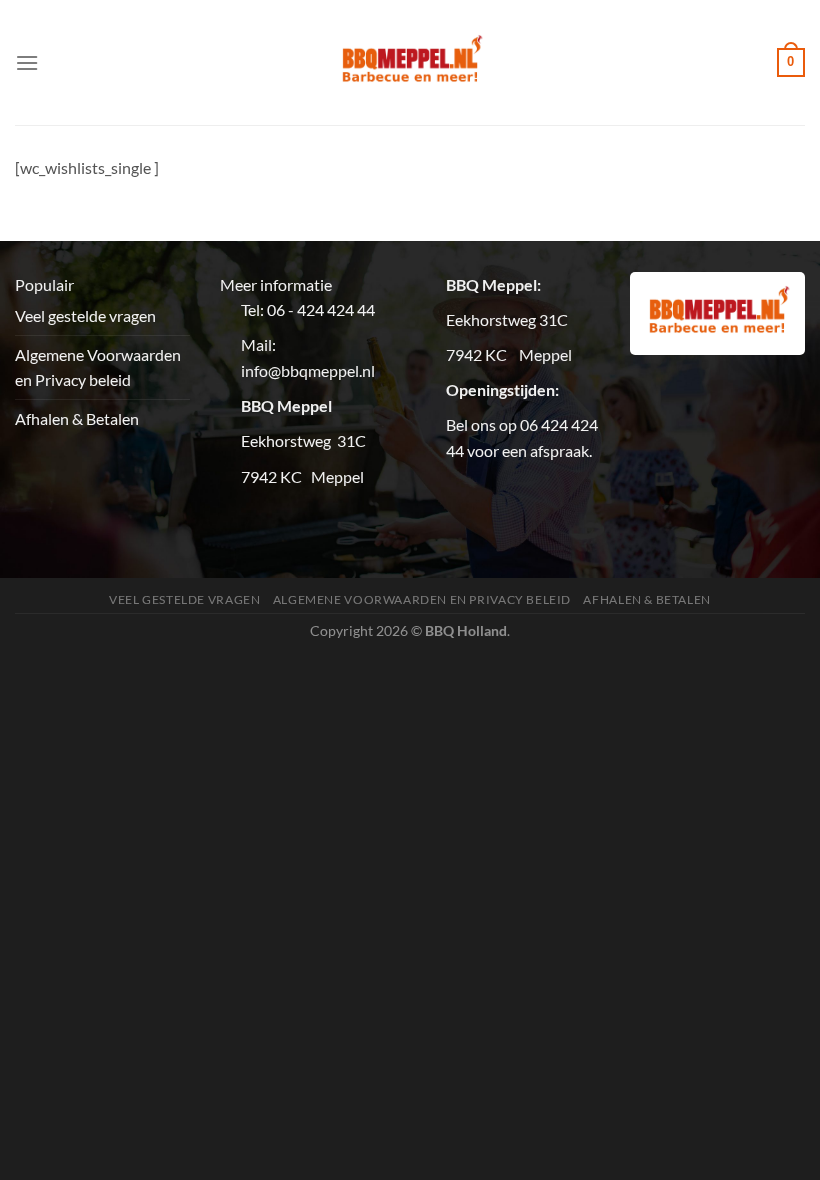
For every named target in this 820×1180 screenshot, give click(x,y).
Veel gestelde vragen (85, 315)
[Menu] (27, 62)
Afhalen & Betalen (77, 418)
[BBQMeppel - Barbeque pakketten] (410, 62)
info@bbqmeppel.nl (308, 370)
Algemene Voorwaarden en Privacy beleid (98, 367)
